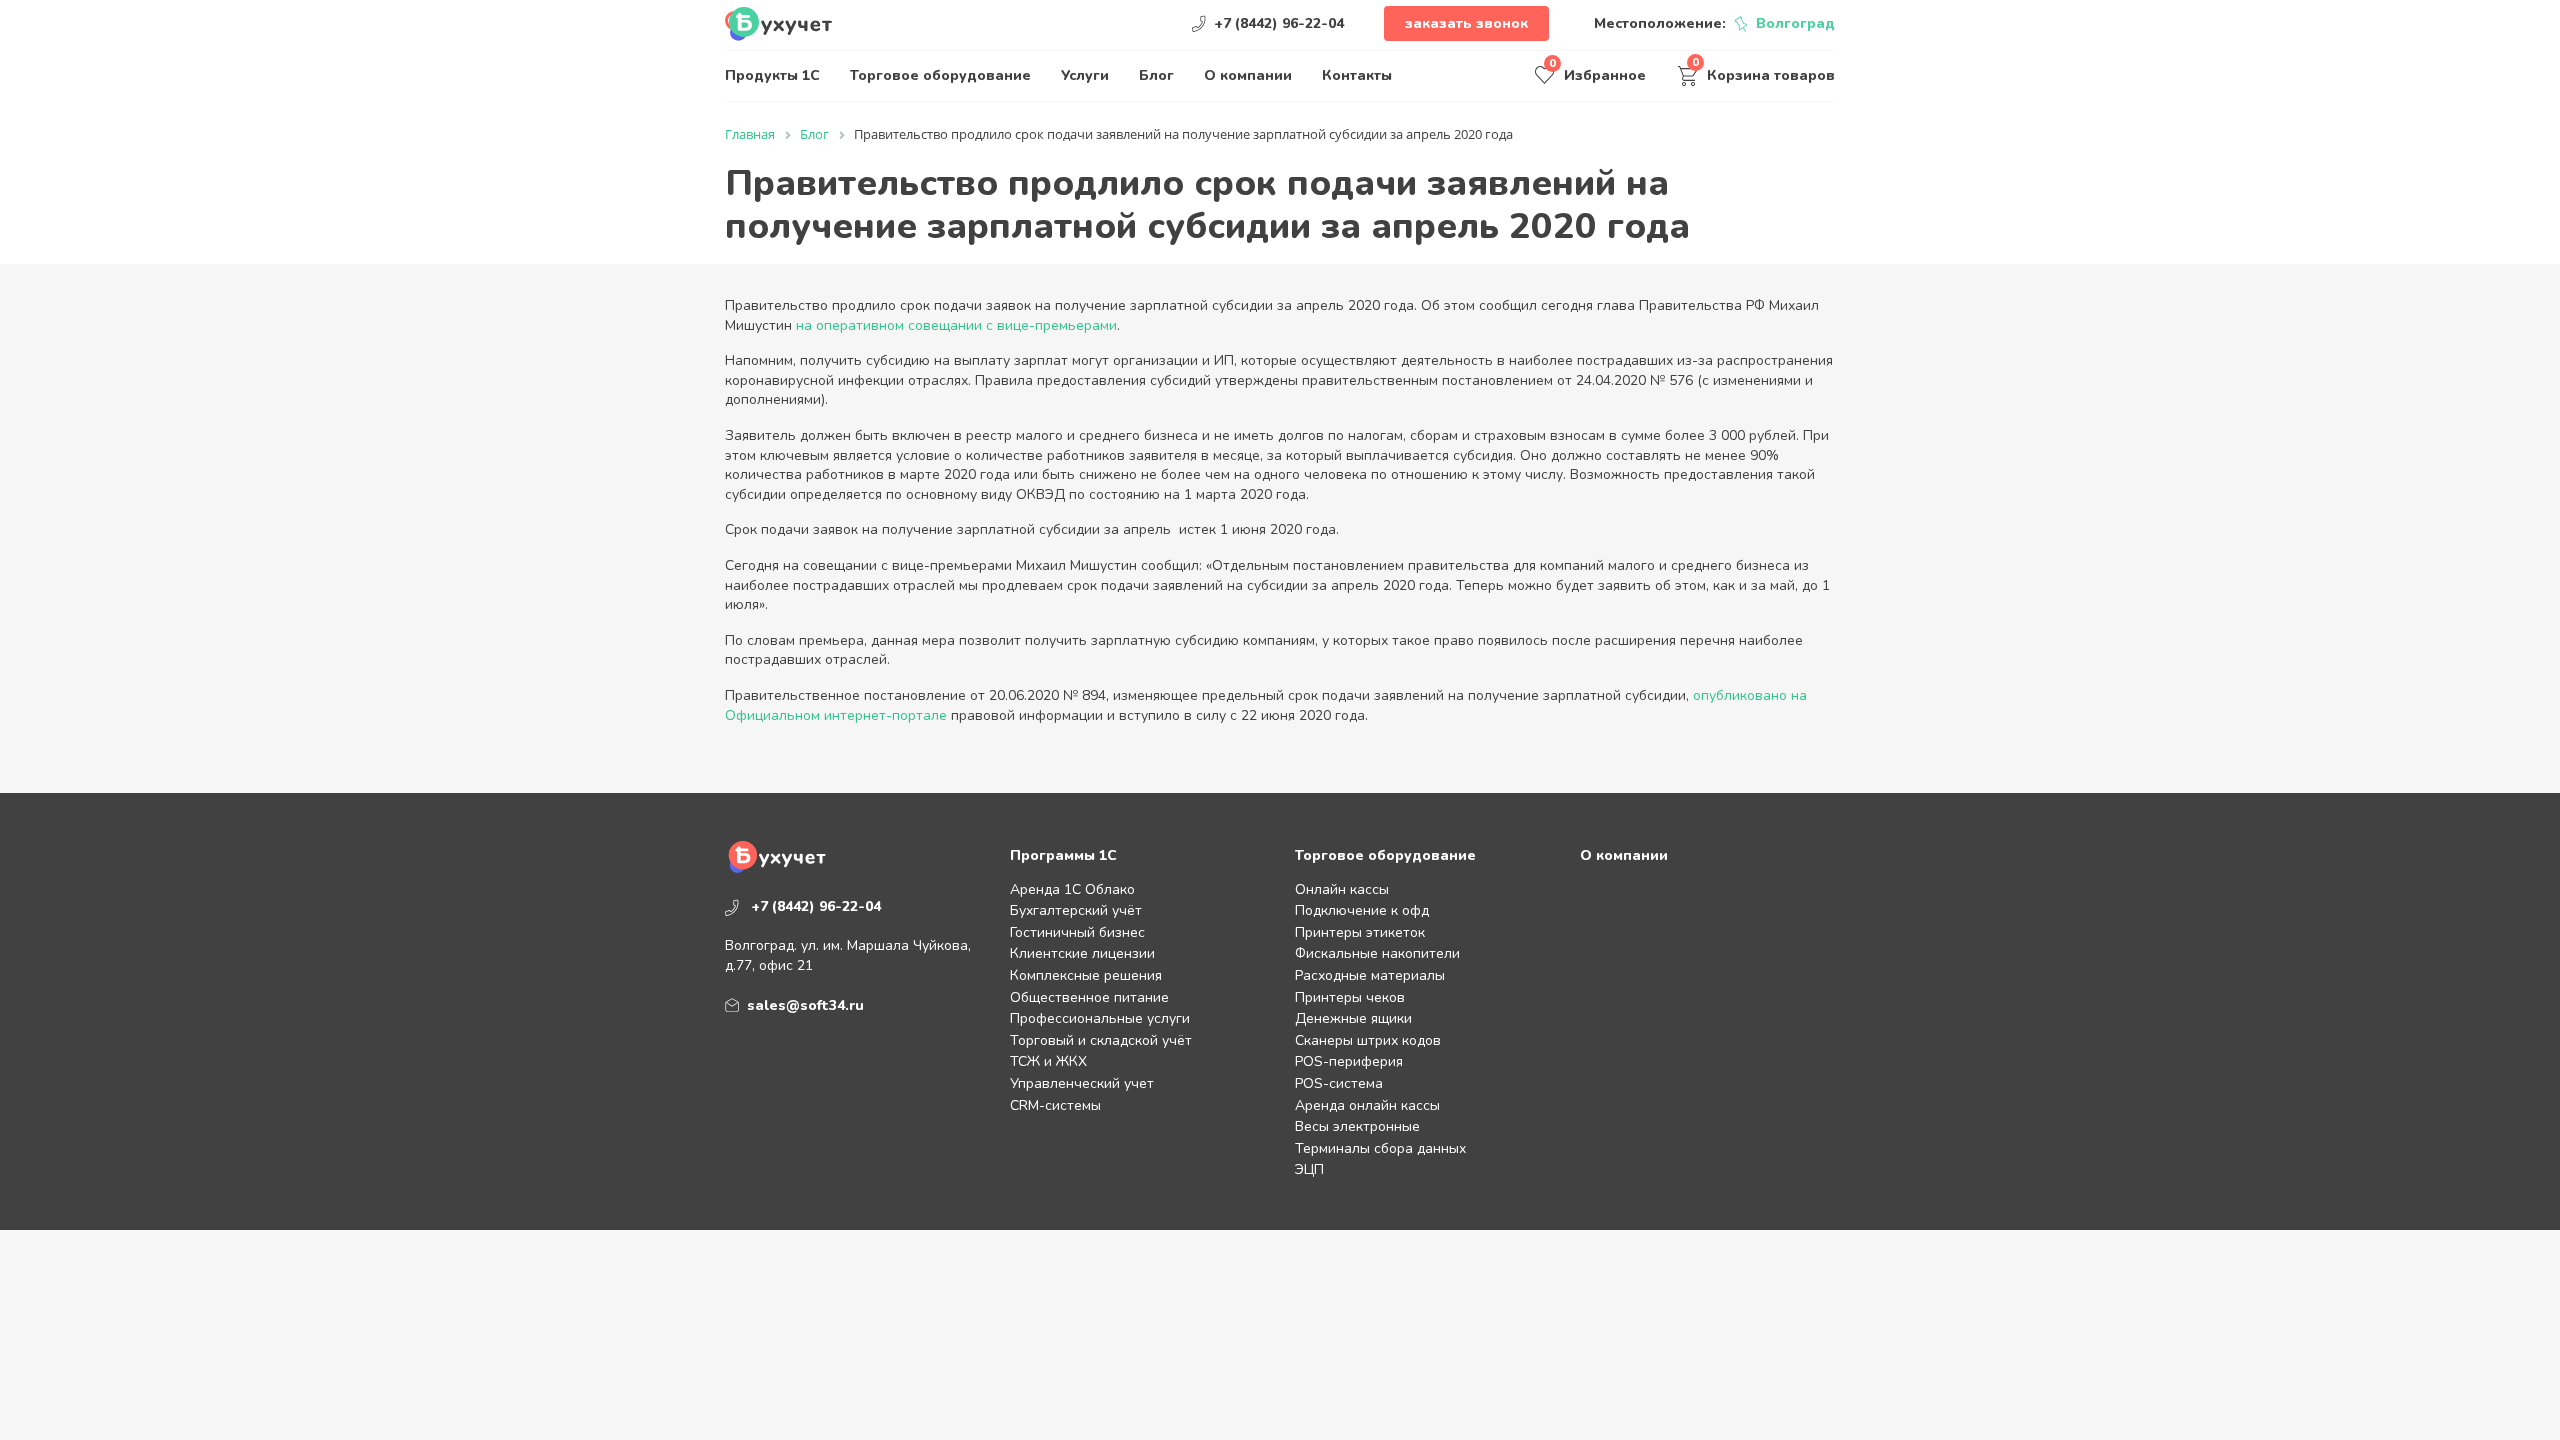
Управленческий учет (1082, 1083)
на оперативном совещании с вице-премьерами (956, 325)
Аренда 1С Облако (1072, 889)
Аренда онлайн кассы (1367, 1105)
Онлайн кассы (1342, 889)
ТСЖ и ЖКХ (1048, 1061)
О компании (1248, 75)
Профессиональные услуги (1100, 1018)
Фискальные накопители (1377, 953)
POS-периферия (1349, 1061)
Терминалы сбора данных (1380, 1148)
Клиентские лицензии (1082, 953)
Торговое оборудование (940, 75)
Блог (1156, 75)
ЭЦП (1309, 1169)
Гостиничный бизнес (1077, 932)
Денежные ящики (1353, 1018)
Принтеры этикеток (1360, 932)
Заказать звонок (1466, 23)
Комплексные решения (1086, 975)
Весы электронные (1357, 1126)
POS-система (1339, 1083)
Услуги (1085, 75)
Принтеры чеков (1350, 997)
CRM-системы (1055, 1105)
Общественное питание (1089, 997)
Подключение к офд (1362, 910)
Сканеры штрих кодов (1368, 1040)
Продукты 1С (772, 75)
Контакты (1357, 75)
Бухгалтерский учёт (1076, 910)
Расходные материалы (1370, 975)
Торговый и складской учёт (1101, 1040)
